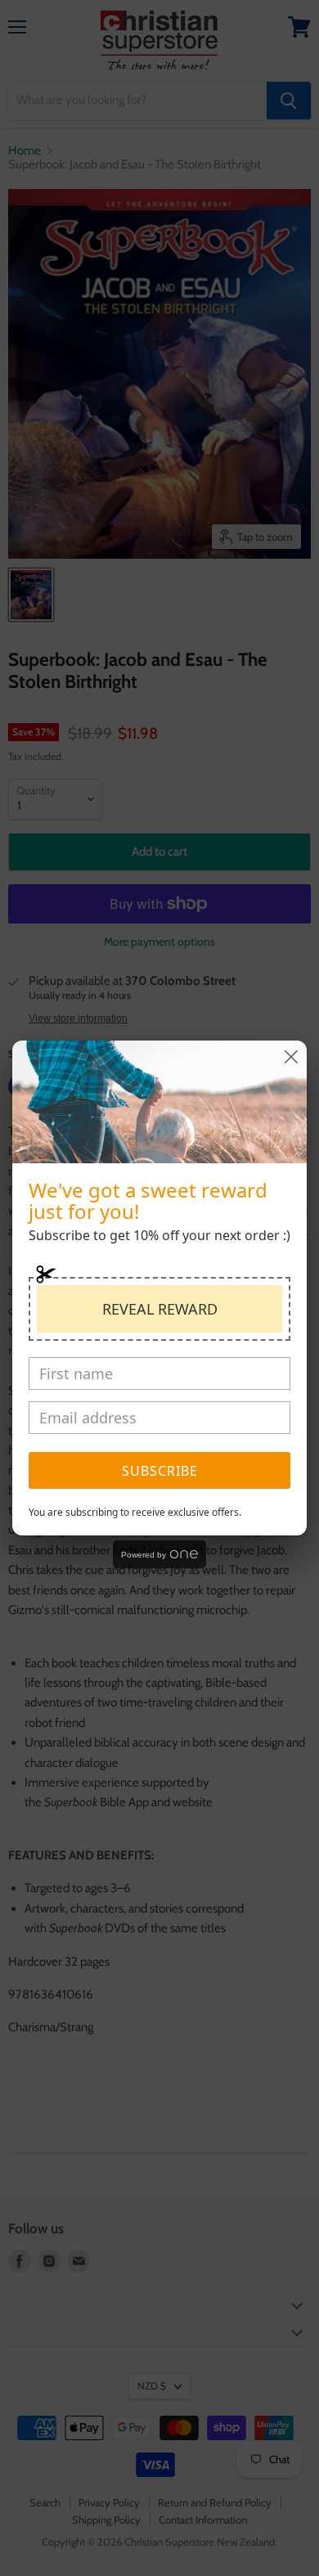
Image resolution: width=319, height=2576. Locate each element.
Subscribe (160, 1471)
